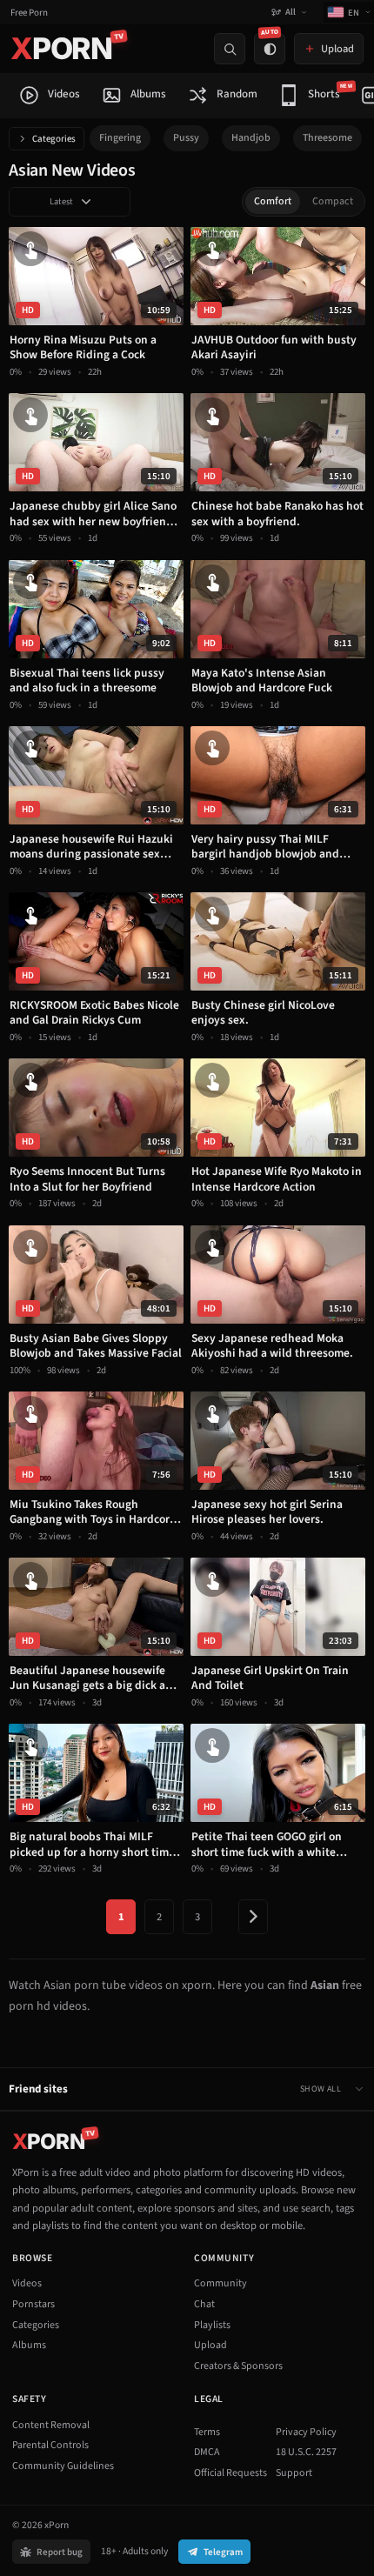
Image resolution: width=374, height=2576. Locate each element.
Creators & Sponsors (238, 2366)
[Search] (230, 49)
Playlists (212, 2325)
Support (294, 2473)
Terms (207, 2432)
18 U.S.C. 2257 (306, 2452)
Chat (204, 2304)
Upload (210, 2345)
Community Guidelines (63, 2466)
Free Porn (29, 13)
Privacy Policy (306, 2432)
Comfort (273, 201)
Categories (54, 139)
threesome (327, 138)
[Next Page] (253, 1917)
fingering (120, 138)
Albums (29, 2345)
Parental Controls (50, 2445)
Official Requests (230, 2473)
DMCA (207, 2452)
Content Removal (51, 2425)
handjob (251, 138)
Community (220, 2283)
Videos (27, 2283)
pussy (186, 138)
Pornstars (33, 2304)
